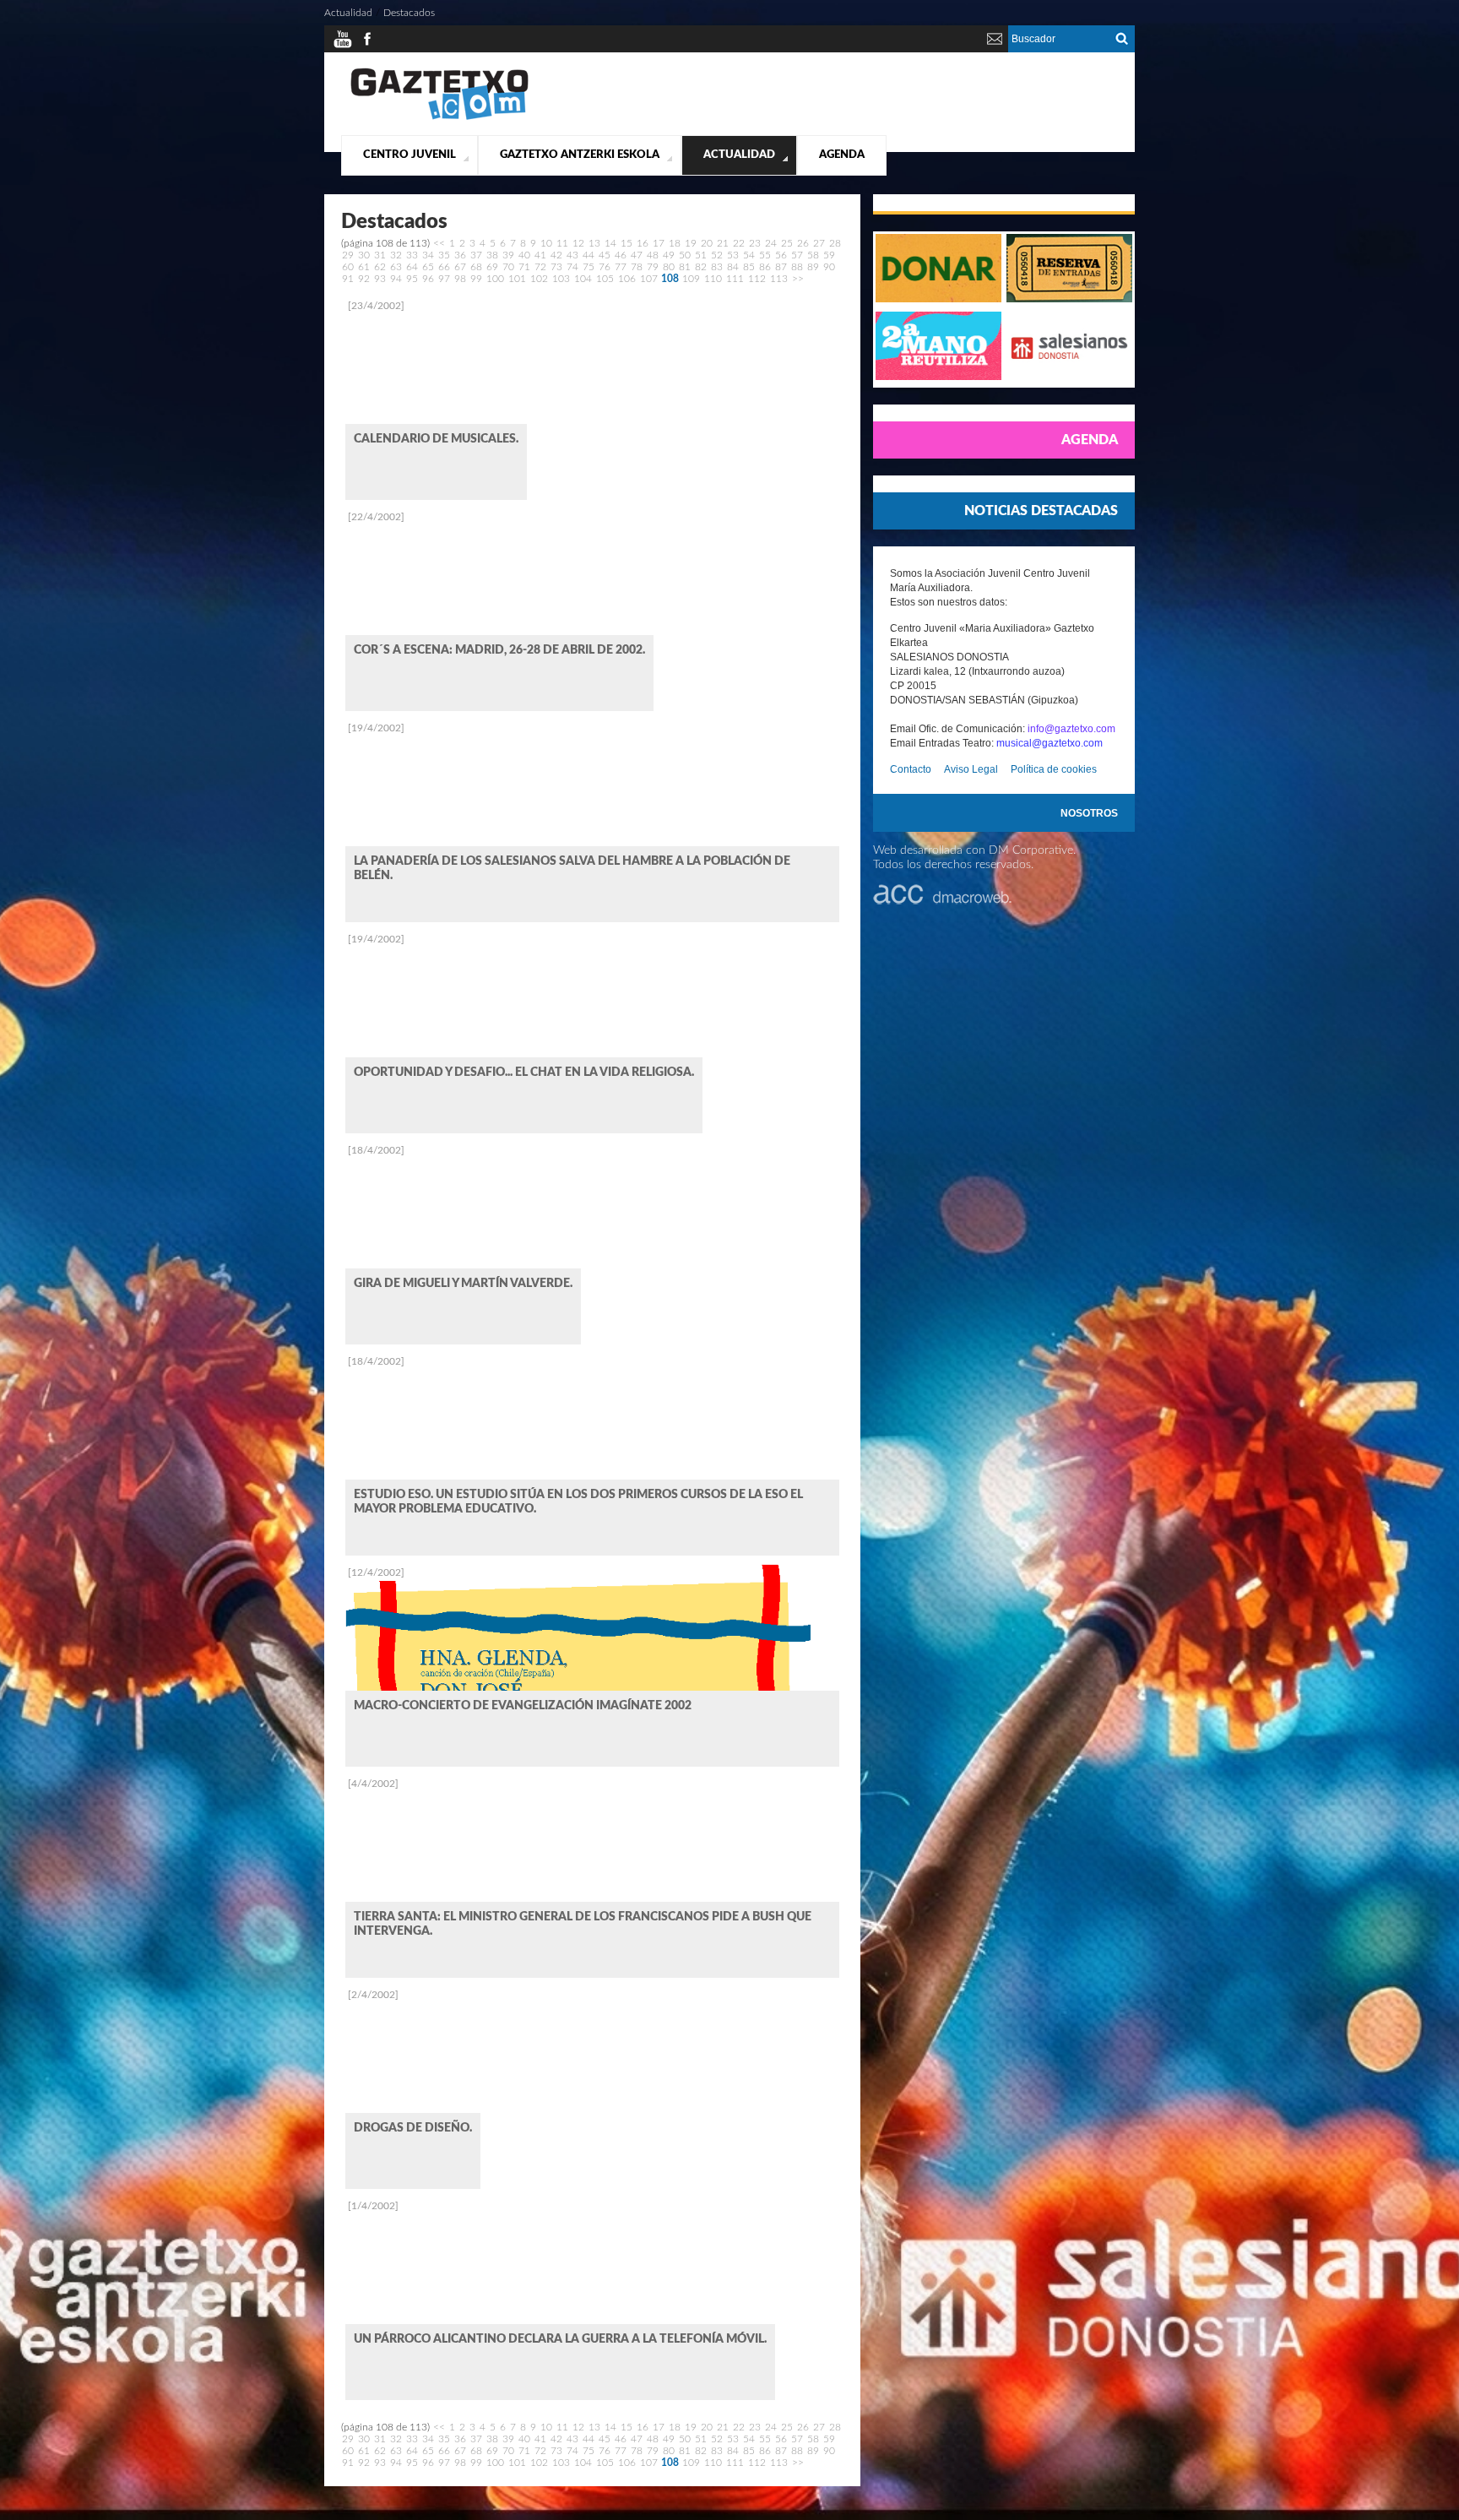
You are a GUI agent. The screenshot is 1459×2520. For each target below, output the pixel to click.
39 (508, 255)
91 (348, 279)
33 (412, 255)
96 (428, 279)
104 (583, 279)
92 (364, 279)
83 (717, 267)
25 (787, 243)
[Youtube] (343, 46)
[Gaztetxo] (439, 117)
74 (572, 267)
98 (460, 279)
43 (572, 255)
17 (659, 243)
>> (798, 279)
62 (380, 267)
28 (835, 243)
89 (813, 267)
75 (588, 267)
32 (396, 255)
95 (412, 279)
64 (412, 267)
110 (713, 279)
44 (588, 255)
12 (578, 243)
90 (829, 267)
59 (829, 255)
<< (439, 243)
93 (380, 279)
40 (524, 255)
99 (476, 279)
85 (749, 267)
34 (428, 255)
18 (675, 243)
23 (755, 243)
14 (610, 243)
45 (605, 255)
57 (797, 255)
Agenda (842, 155)
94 (396, 279)
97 (444, 279)
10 (546, 243)
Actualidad (739, 155)
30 (364, 255)
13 (594, 243)
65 (428, 267)
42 (556, 255)
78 (637, 267)
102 (539, 279)
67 (460, 267)
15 (626, 243)
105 (605, 279)
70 (508, 267)
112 (757, 279)
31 (380, 255)
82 (701, 267)
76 (605, 267)
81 (685, 267)
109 (691, 279)
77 (621, 267)
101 (517, 279)
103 (561, 279)
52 (717, 255)
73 (556, 267)
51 (701, 255)
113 (779, 279)
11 (562, 243)
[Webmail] (995, 46)
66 (444, 267)
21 (723, 243)
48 (653, 255)
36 (460, 255)
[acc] (942, 901)
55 (765, 255)
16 (643, 243)
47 (637, 255)
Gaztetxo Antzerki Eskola (580, 155)
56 (781, 255)
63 (396, 267)
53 (733, 255)
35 (444, 255)
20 (707, 243)
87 (781, 267)
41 (540, 255)
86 (765, 267)
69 (492, 267)
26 (803, 243)
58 (813, 255)
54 (749, 255)
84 (733, 267)
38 (492, 255)
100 (495, 279)
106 (627, 279)
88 (797, 267)
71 (524, 267)
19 (691, 243)
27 (819, 243)
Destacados (409, 13)
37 (476, 255)
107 (649, 279)
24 (771, 243)
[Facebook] (367, 46)
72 (540, 267)
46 (621, 255)
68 (476, 267)
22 (739, 243)
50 (685, 255)
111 (735, 279)
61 (364, 267)
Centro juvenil (409, 155)
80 (669, 267)
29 (348, 255)
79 (653, 267)
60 (348, 267)
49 (669, 255)
